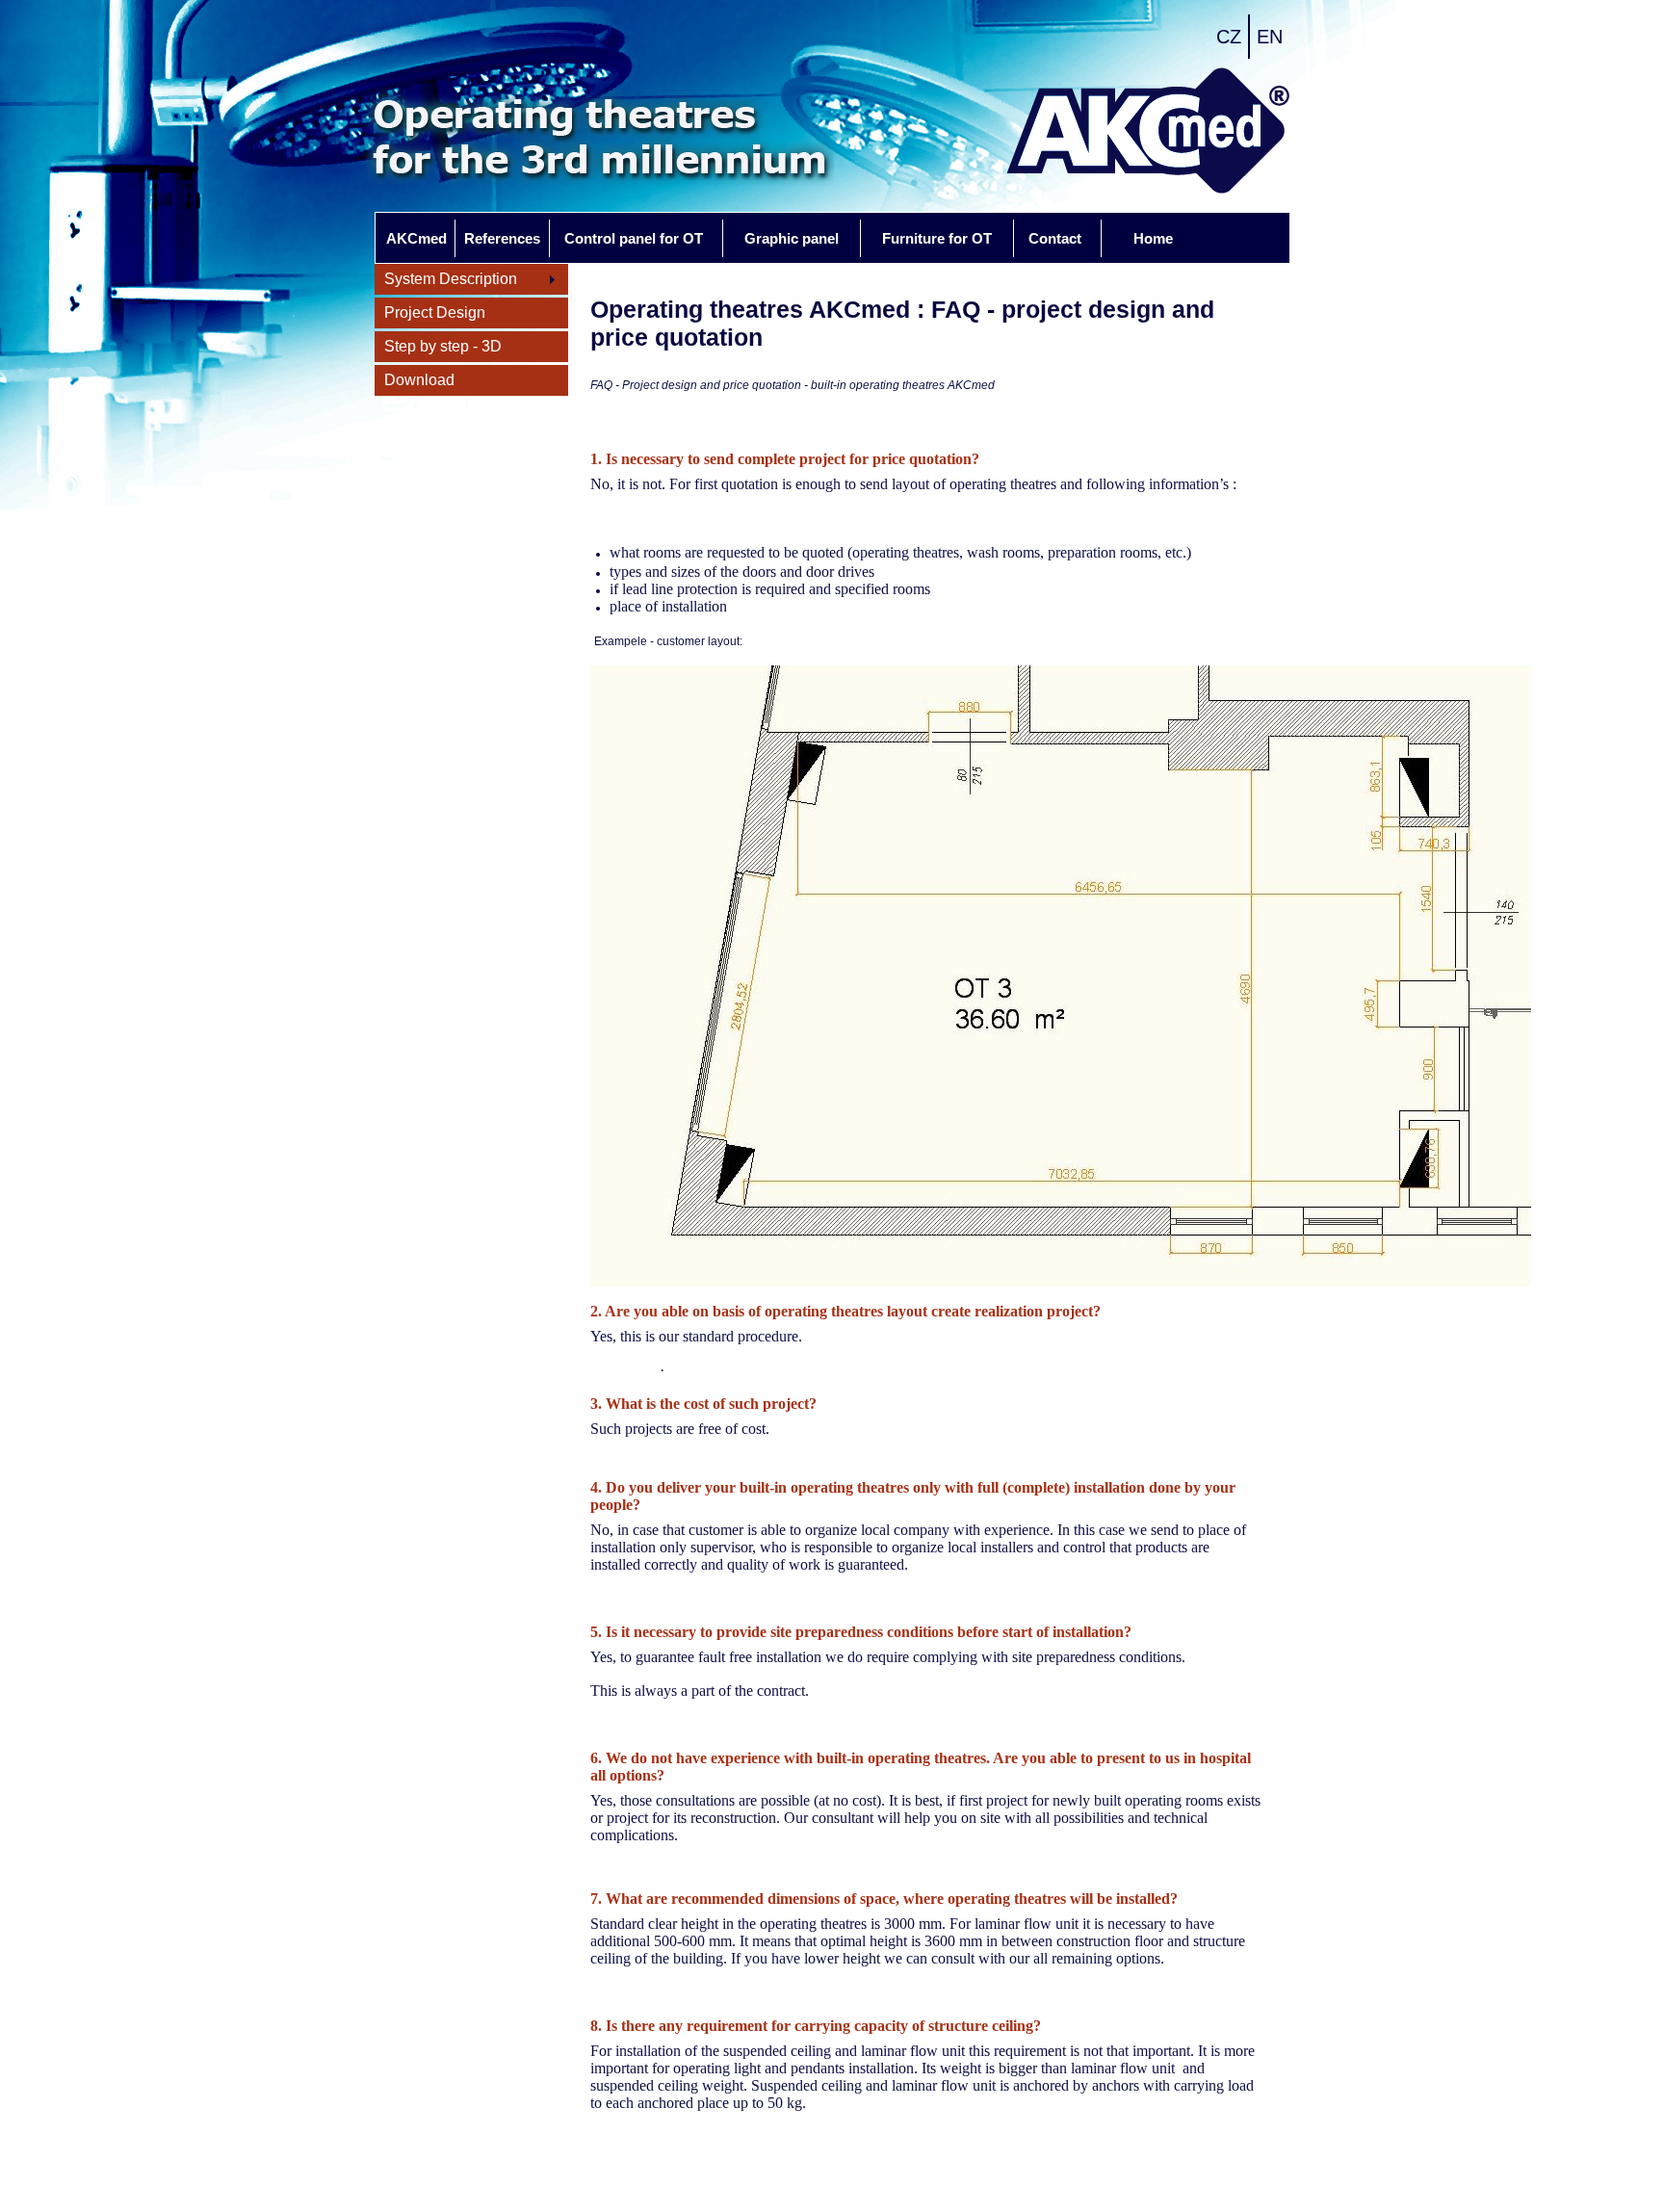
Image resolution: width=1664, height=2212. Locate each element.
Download (419, 380)
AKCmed (416, 238)
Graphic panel (792, 238)
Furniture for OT (937, 238)
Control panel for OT (634, 238)
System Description (446, 280)
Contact (1055, 238)
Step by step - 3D (443, 346)
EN (1270, 37)
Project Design (435, 312)
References (502, 238)
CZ (1229, 37)
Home (1153, 238)
